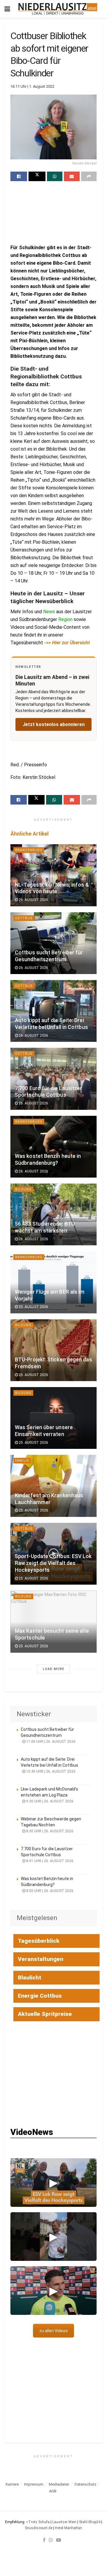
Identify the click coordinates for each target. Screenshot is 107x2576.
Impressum (34, 2484)
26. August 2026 (33, 900)
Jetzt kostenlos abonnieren (54, 724)
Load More (53, 1669)
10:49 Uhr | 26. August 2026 (50, 1771)
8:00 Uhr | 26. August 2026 (49, 1891)
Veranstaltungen (41, 1959)
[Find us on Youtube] (59, 2540)
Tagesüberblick (39, 1941)
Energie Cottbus (40, 1996)
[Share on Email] (72, 176)
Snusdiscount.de (39, 2528)
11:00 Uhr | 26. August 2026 (50, 1742)
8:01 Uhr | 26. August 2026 (49, 1861)
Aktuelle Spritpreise (45, 2014)
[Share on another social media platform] (89, 176)
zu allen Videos (53, 2331)
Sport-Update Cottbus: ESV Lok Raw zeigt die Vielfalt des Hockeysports (53, 1563)
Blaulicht (30, 1978)
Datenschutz (85, 2484)
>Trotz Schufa (38, 2522)
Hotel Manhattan (69, 2528)
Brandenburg (29, 850)
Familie (22, 1461)
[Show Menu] (7, 9)
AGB (53, 2491)
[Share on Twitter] (37, 176)
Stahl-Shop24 (90, 2522)
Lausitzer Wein (64, 2522)
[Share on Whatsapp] (55, 176)
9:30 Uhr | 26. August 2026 (49, 1801)
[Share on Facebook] (19, 176)
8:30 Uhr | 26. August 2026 (49, 1831)
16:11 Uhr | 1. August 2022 (32, 86)
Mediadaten (59, 2484)
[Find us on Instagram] (51, 2540)
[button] (53, 2183)
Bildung (23, 1189)
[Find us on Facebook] (44, 2540)
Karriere (12, 2484)
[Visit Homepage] (58, 9)
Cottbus (24, 918)
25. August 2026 (33, 1307)
